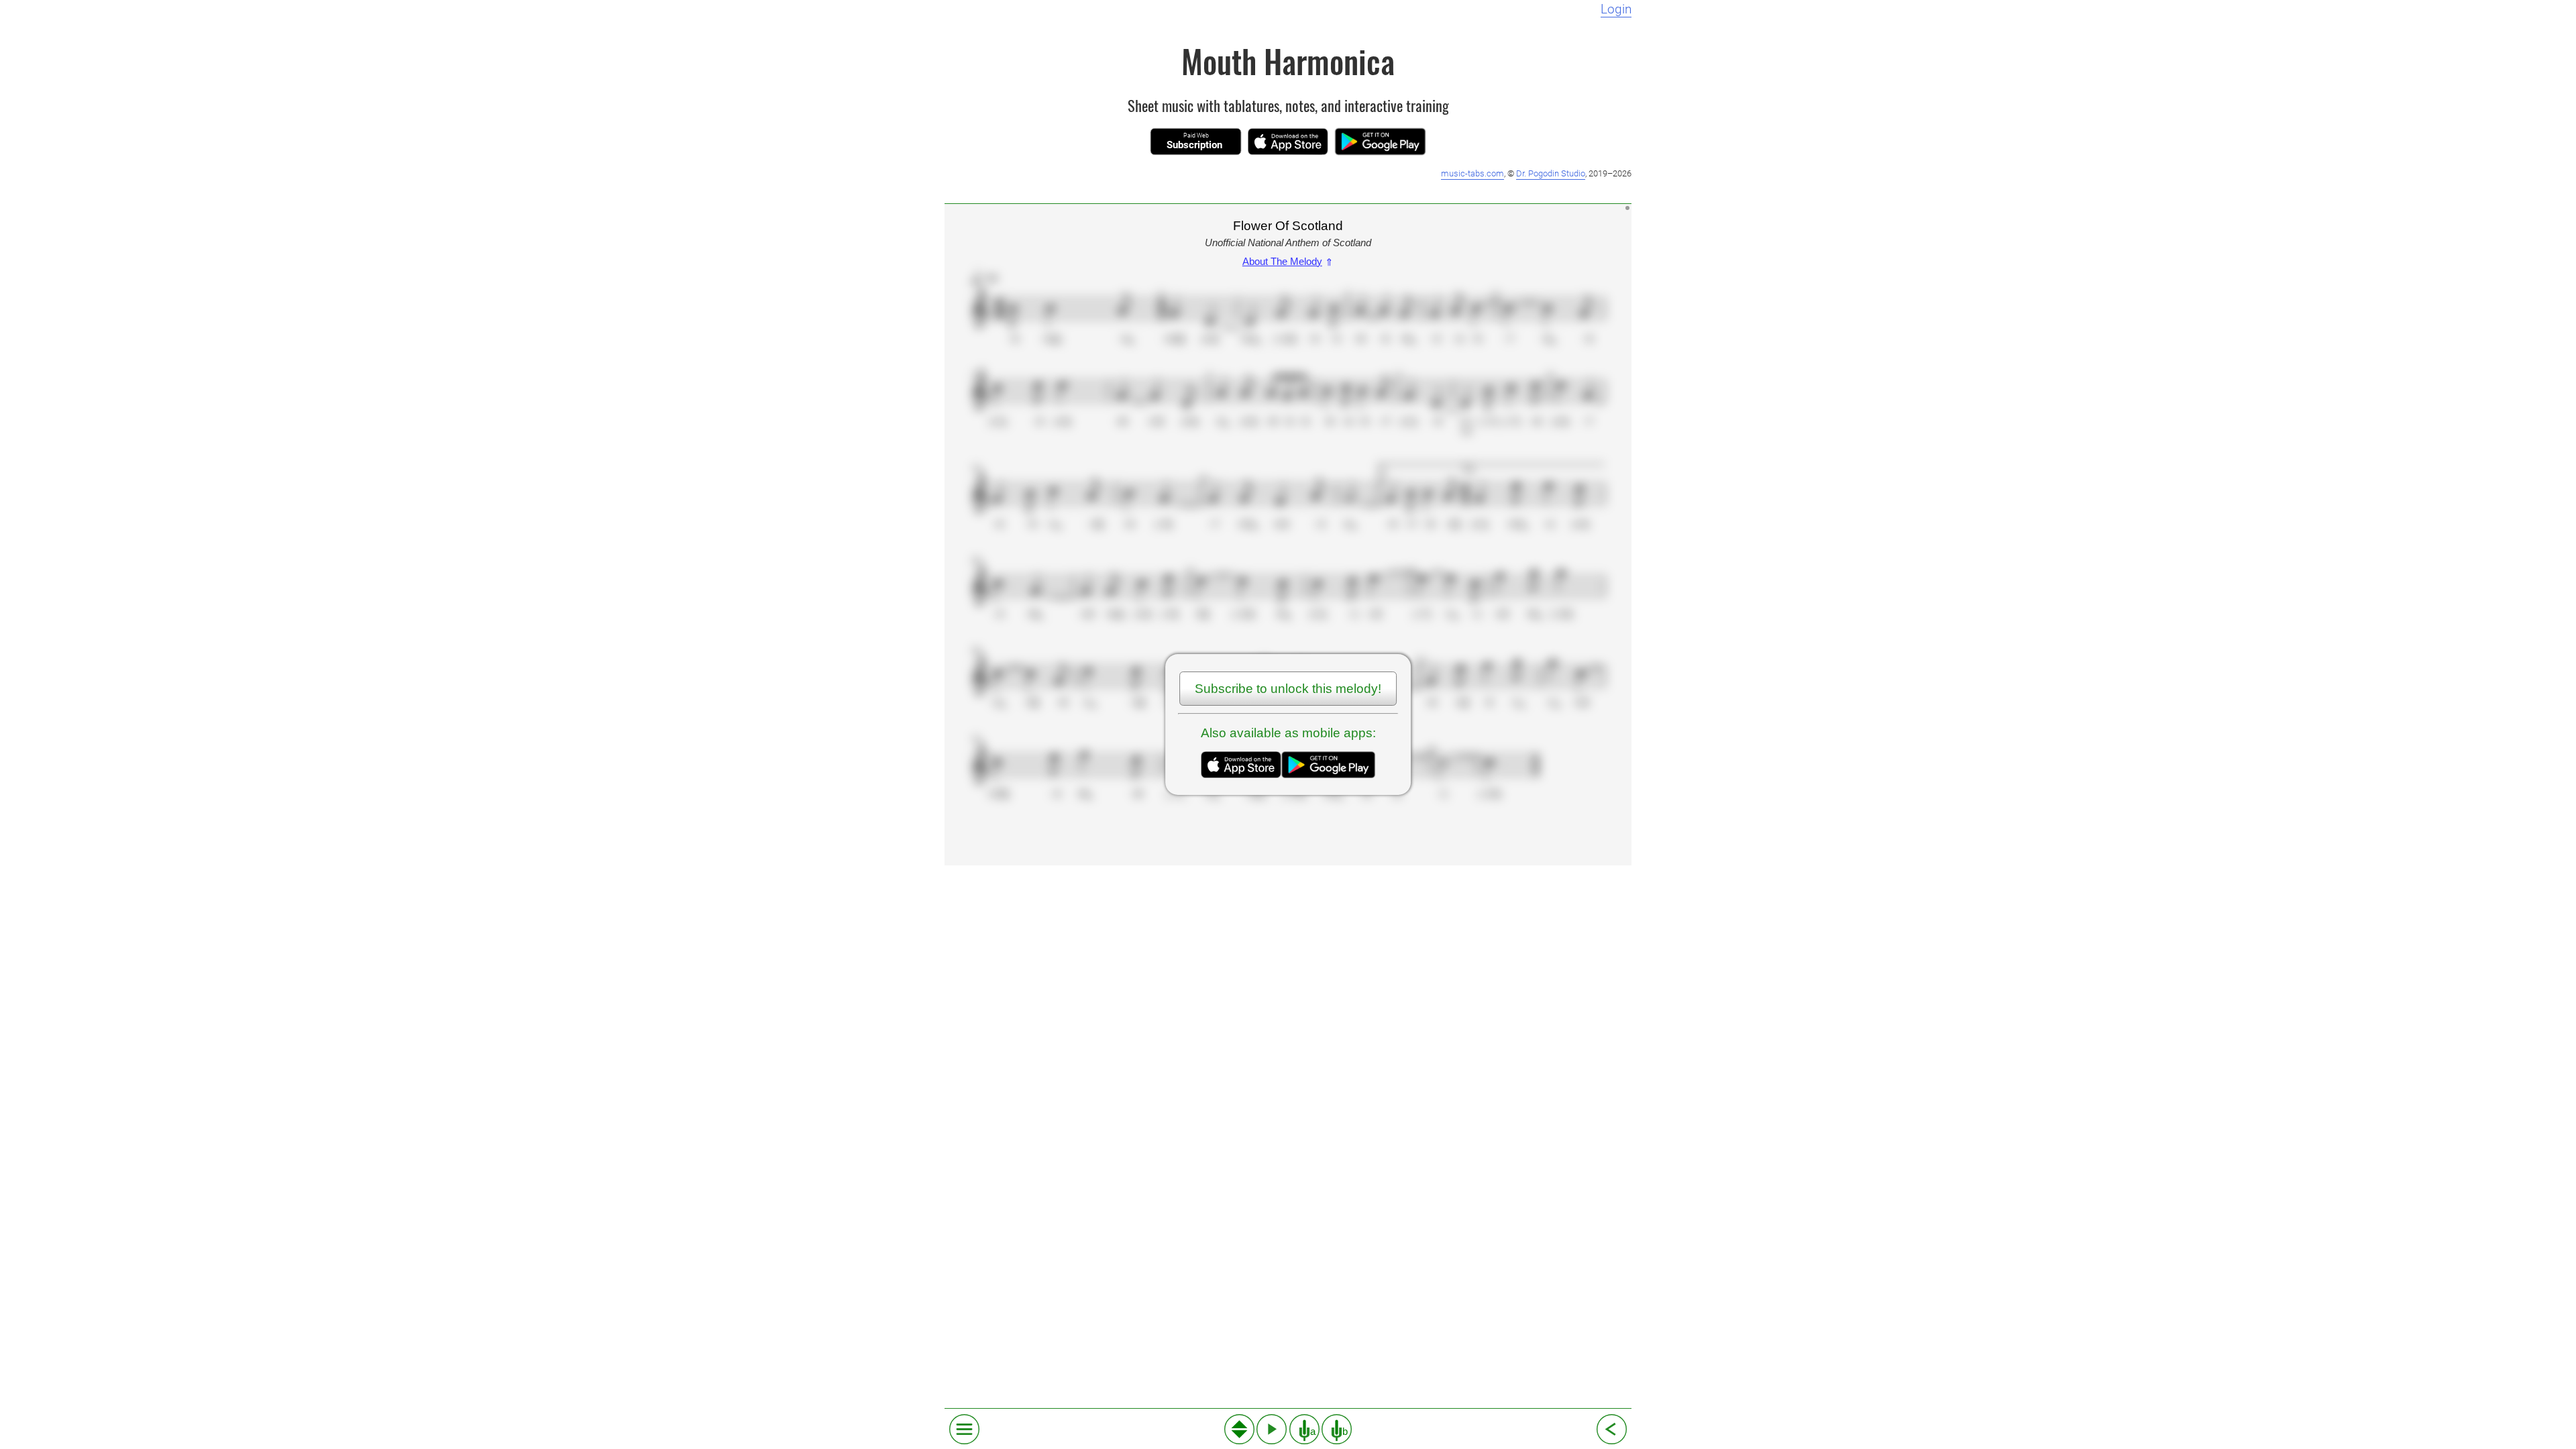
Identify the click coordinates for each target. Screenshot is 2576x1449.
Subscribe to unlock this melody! (1288, 689)
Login (1616, 9)
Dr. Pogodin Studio (1551, 173)
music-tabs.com (1472, 173)
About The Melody (1288, 261)
